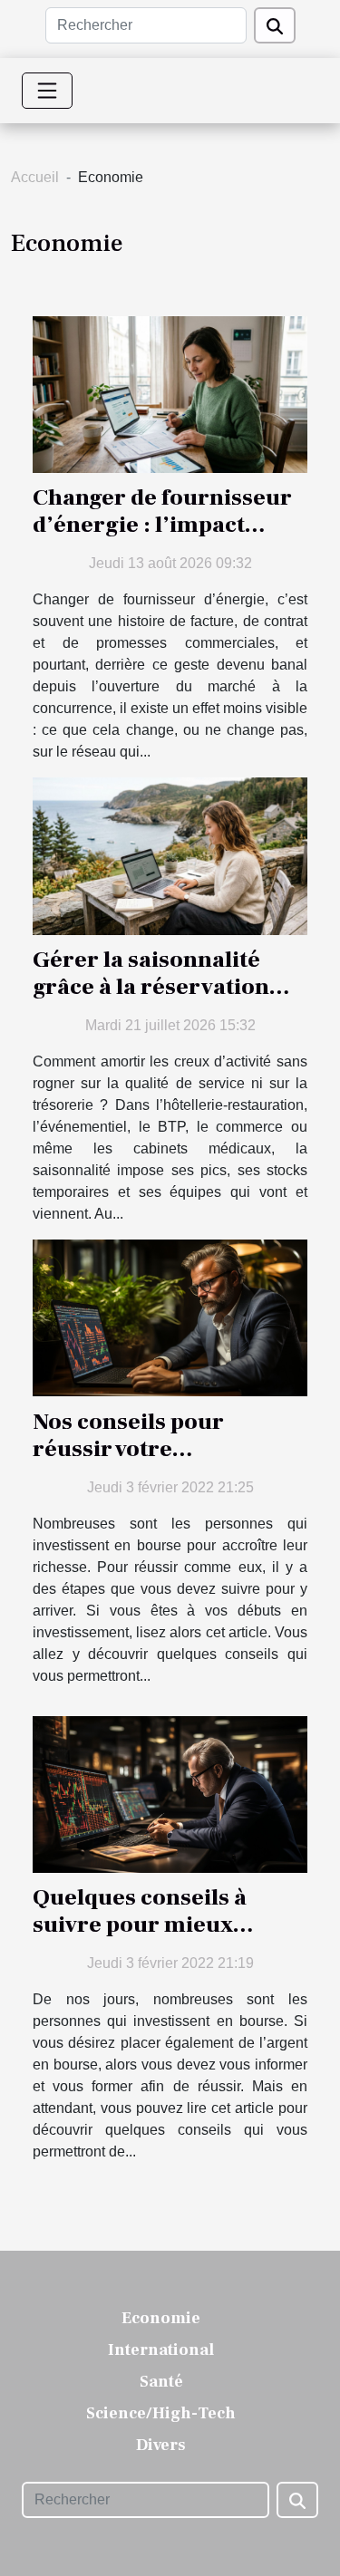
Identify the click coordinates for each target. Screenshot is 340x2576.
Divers (161, 2445)
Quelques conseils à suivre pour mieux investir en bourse (140, 1925)
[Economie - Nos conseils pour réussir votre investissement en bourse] (170, 1317)
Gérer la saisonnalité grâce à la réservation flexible (151, 987)
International (161, 2350)
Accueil (35, 177)
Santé (161, 2382)
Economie (161, 2318)
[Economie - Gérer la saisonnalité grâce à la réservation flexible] (170, 855)
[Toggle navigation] (47, 91)
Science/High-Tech (161, 2413)
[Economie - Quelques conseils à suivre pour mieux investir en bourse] (170, 1793)
